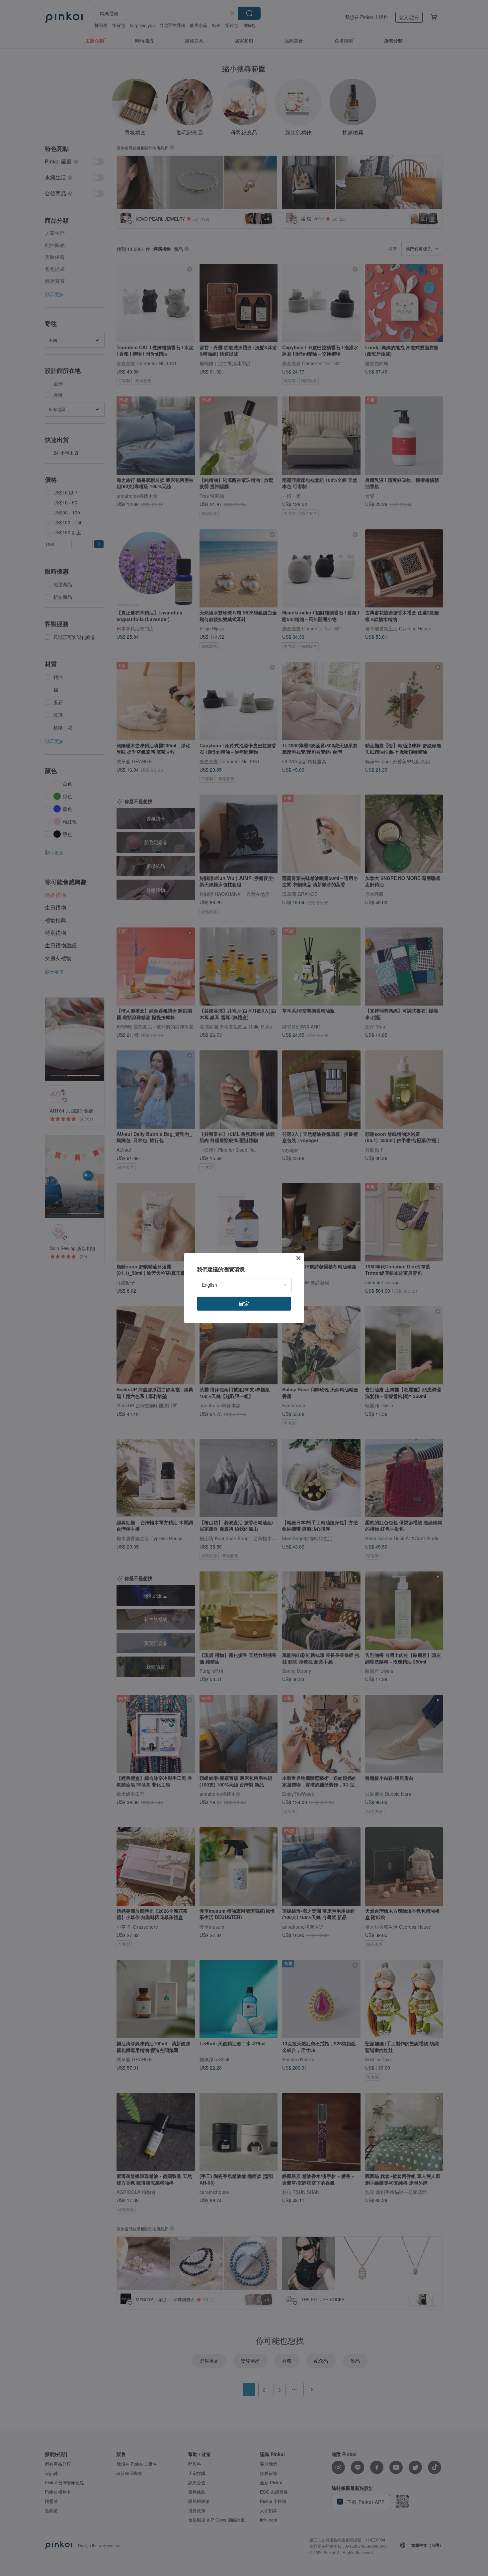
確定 (244, 1303)
